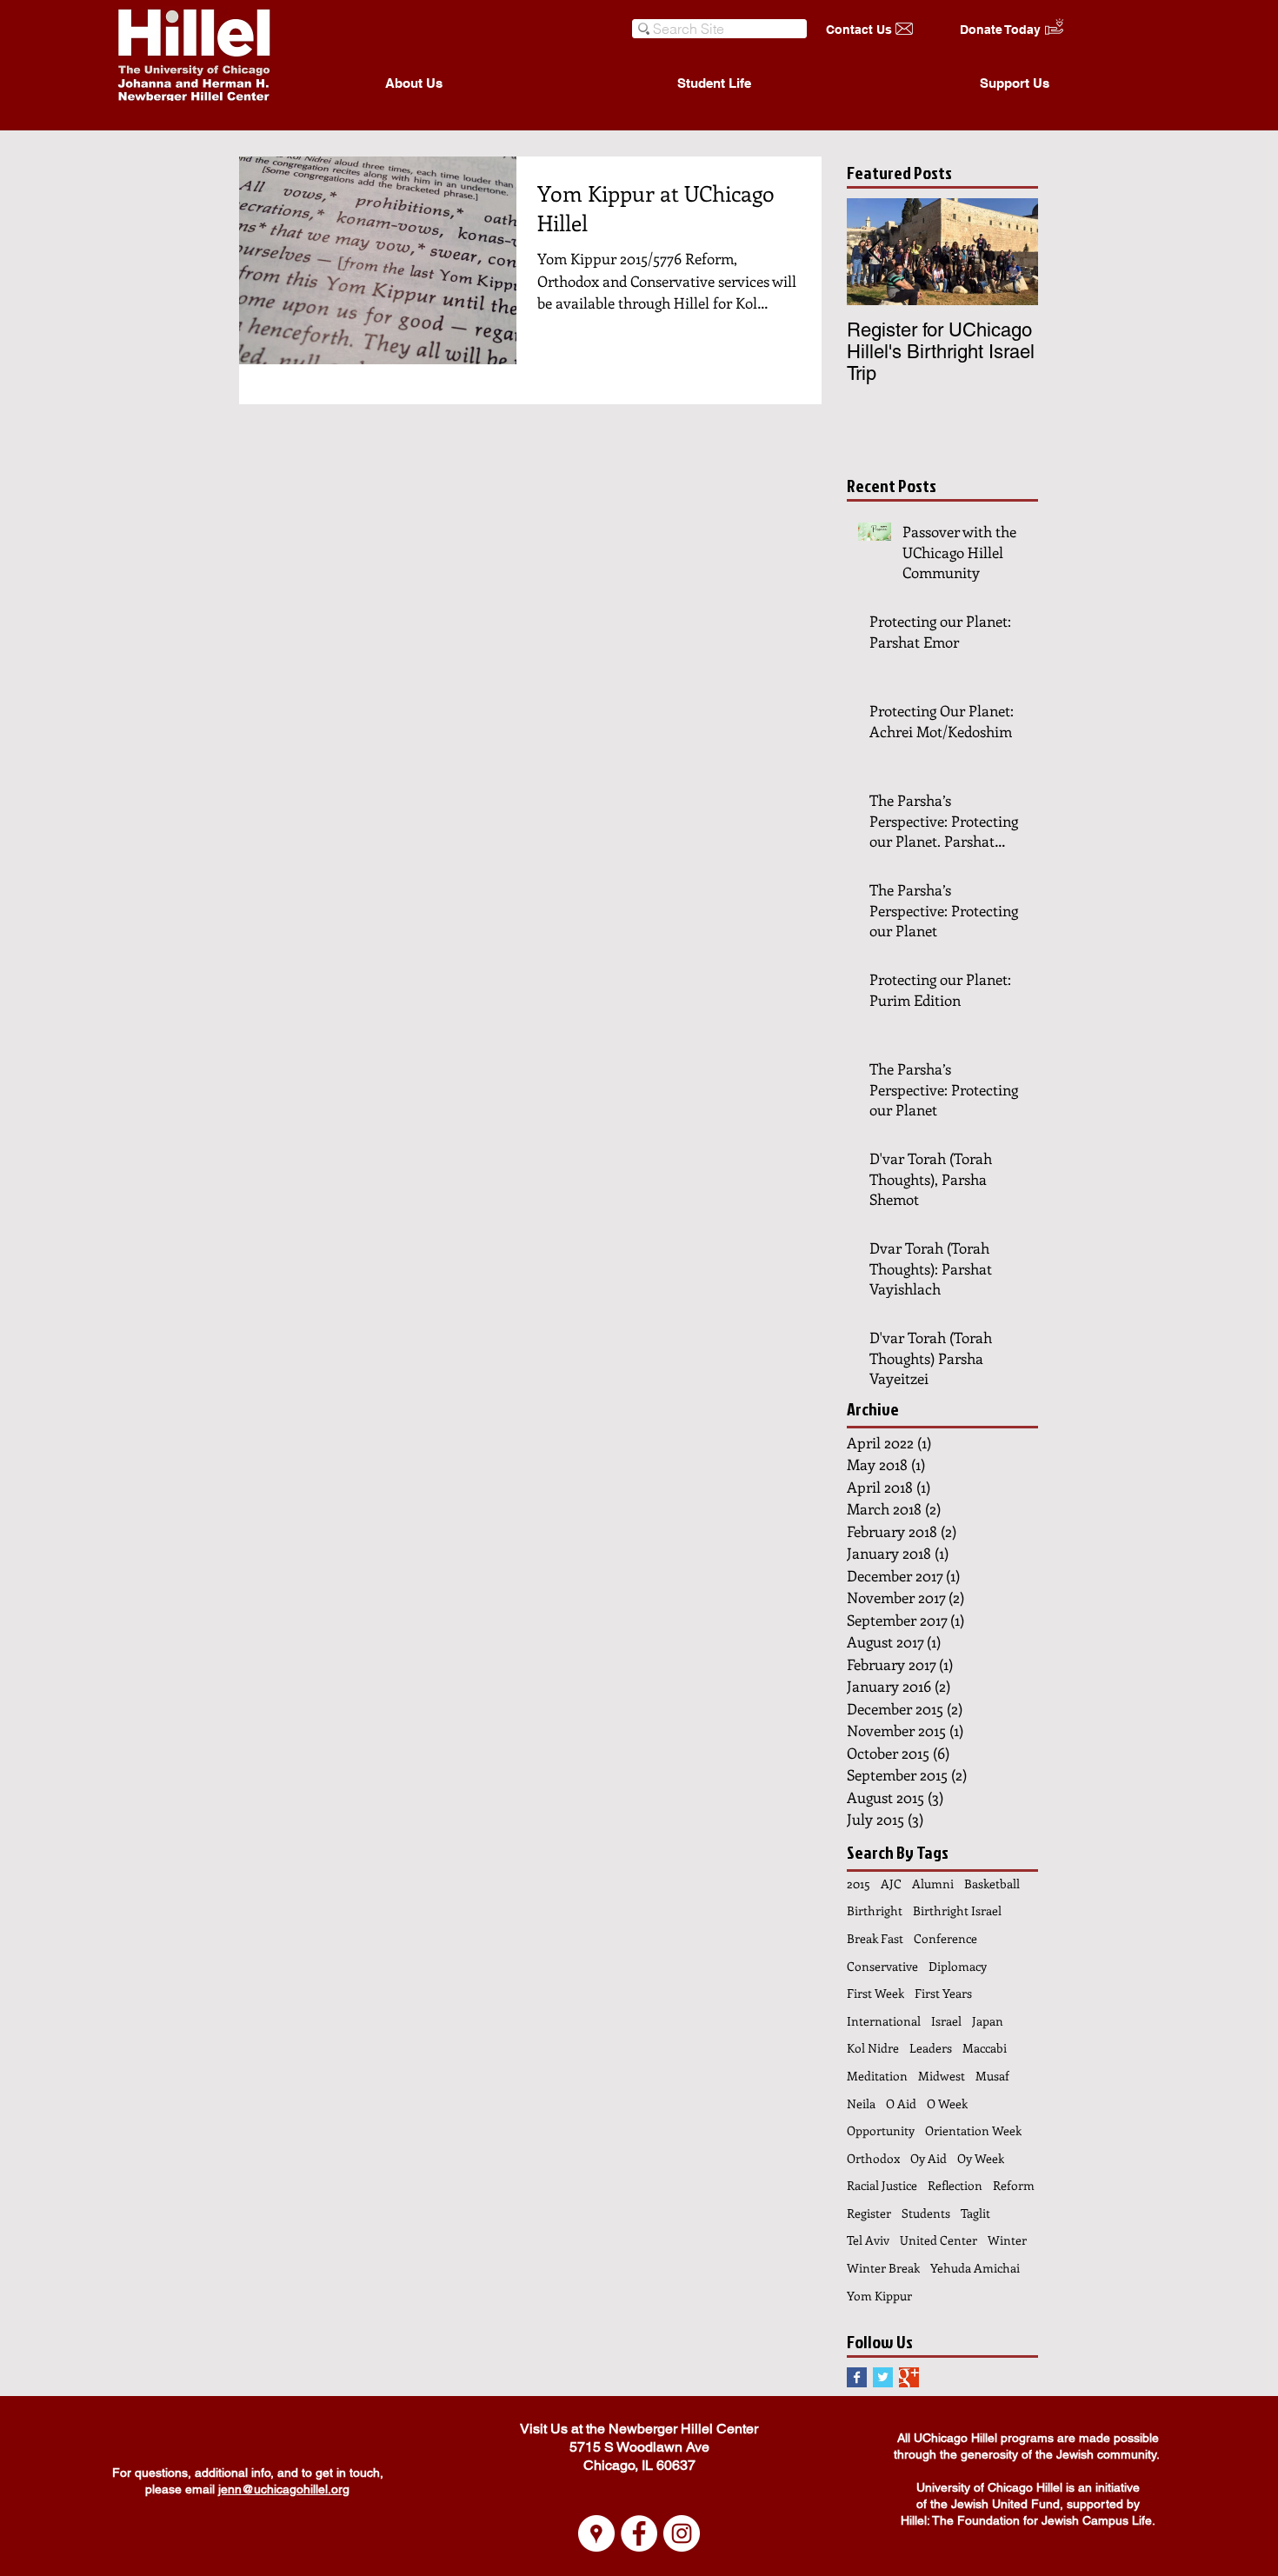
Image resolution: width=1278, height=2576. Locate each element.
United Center (939, 2240)
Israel (946, 2021)
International (884, 2021)
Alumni (933, 1884)
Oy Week (981, 2158)
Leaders (931, 2048)
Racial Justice (882, 2185)
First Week (875, 1993)
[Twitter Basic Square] (883, 2377)
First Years (943, 1993)
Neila (861, 2103)
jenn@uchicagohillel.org (284, 2489)
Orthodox (873, 2158)
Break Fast (875, 1938)
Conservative (882, 1966)
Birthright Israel (957, 1910)
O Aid (901, 2103)
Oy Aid (929, 2158)
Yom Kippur (879, 2296)
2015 (859, 1884)
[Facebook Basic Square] (857, 2377)
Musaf (992, 2076)
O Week (947, 2103)
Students (926, 2213)
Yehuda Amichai (975, 2268)
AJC (891, 1884)
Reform (1014, 2185)
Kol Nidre (873, 2048)
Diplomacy (958, 1966)
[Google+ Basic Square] (909, 2377)
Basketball (992, 1884)
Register (869, 2213)
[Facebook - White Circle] (639, 2533)
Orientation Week (973, 2130)
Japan (988, 2021)
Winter (1007, 2240)
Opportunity (881, 2130)
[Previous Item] (875, 252)
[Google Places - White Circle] (596, 2533)
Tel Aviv (868, 2240)
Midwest (942, 2076)
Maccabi (985, 2048)
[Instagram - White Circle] (682, 2533)
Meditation (877, 2076)
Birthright (875, 1910)
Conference (945, 1938)
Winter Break (883, 2268)
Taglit (975, 2213)
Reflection (955, 2185)
